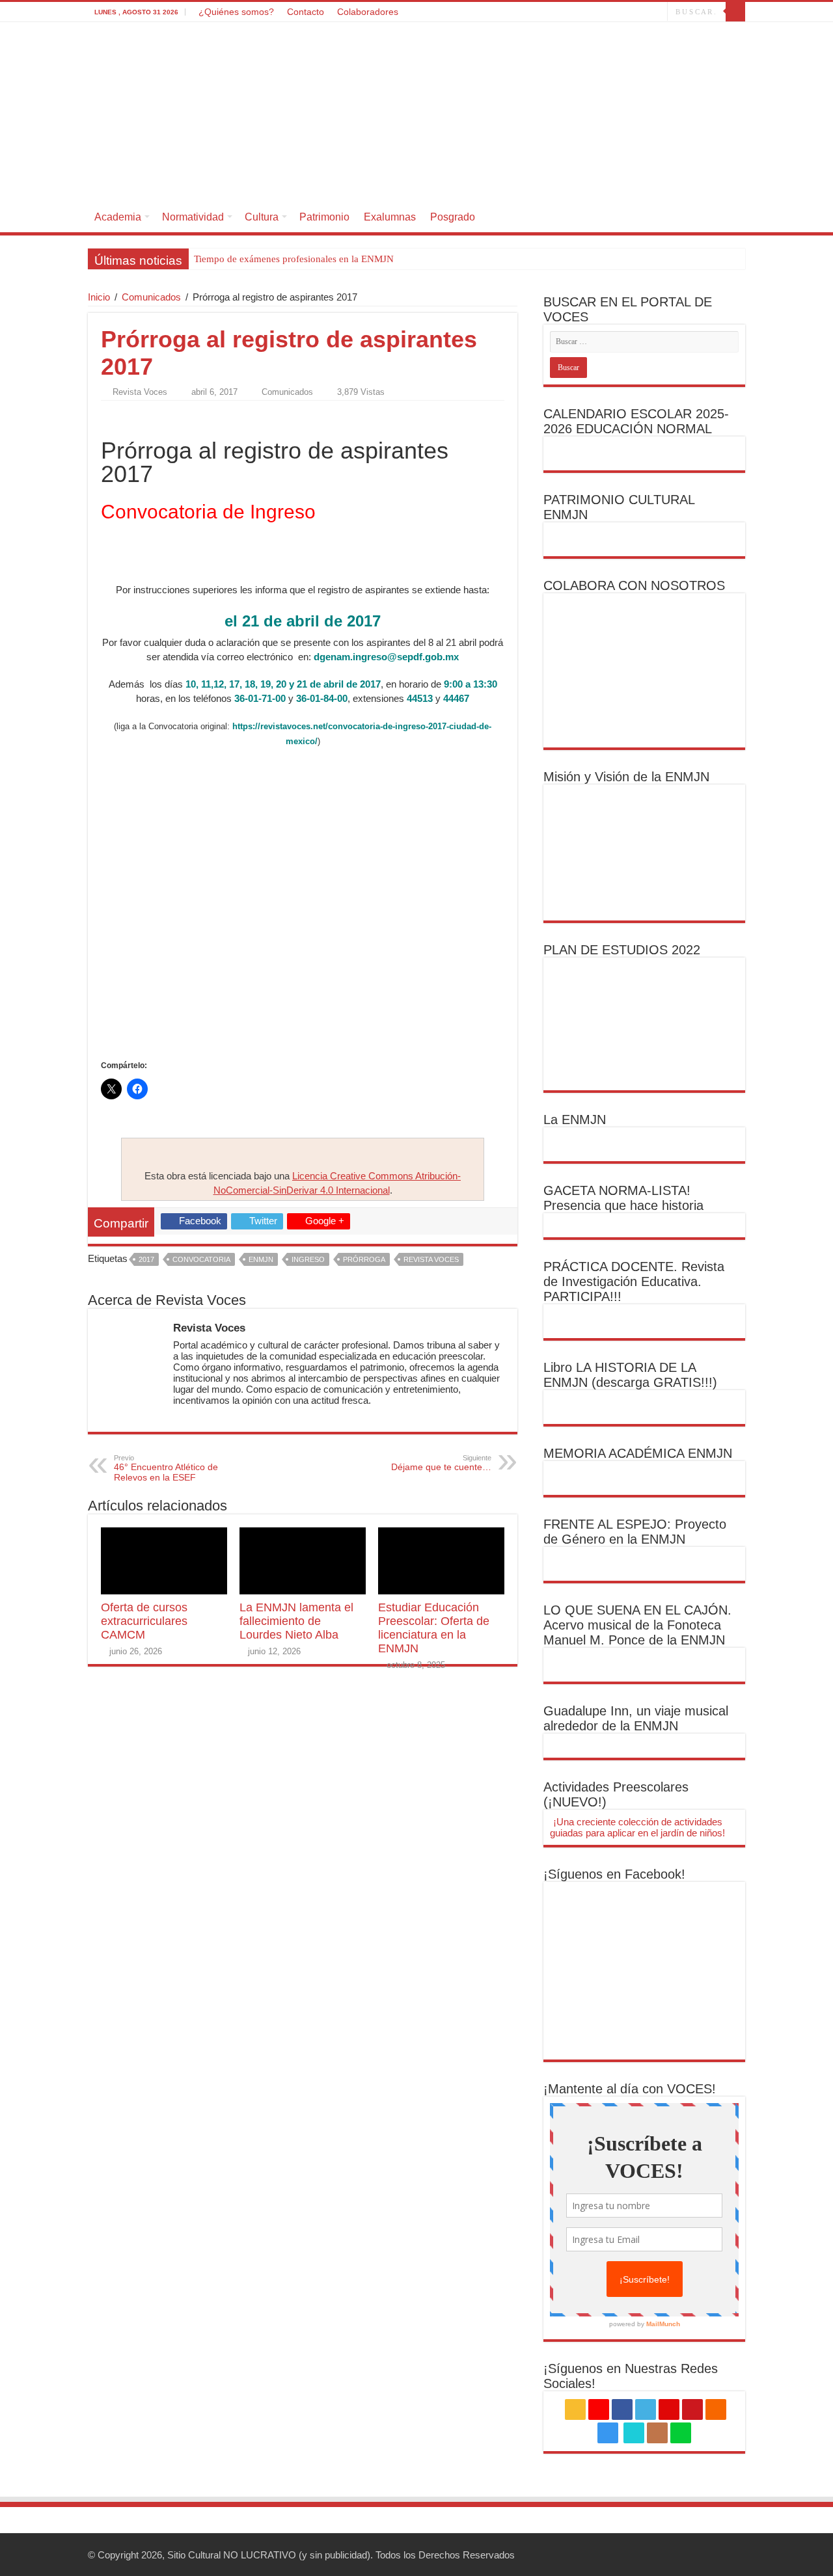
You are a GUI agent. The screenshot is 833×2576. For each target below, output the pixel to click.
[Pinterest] (581, 12)
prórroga (364, 1259)
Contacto (306, 12)
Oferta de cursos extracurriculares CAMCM (144, 1621)
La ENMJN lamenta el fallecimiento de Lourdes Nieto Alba (296, 1621)
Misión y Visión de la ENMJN (626, 777)
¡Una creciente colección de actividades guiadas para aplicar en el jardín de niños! (637, 1827)
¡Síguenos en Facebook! (614, 1874)
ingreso (308, 1259)
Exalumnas (390, 217)
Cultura (262, 217)
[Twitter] (568, 12)
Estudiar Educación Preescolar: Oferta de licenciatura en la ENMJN (434, 1628)
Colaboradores (368, 12)
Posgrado (453, 217)
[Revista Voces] (416, 112)
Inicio (99, 297)
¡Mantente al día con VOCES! (630, 2089)
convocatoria (201, 1259)
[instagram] (618, 12)
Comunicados (151, 297)
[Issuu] (645, 12)
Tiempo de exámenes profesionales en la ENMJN (294, 259)
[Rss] (531, 12)
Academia (118, 217)
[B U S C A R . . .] (735, 12)
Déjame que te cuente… (441, 1463)
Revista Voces (140, 392)
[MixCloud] (658, 12)
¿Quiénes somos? (236, 12)
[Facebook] (556, 12)
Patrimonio (324, 217)
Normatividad (193, 217)
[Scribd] (633, 12)
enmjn (261, 1259)
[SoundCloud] (606, 12)
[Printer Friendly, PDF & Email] (137, 415)
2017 (146, 1259)
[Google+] (544, 12)
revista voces (431, 1259)
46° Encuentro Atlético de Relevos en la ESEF (166, 1468)
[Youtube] (593, 12)
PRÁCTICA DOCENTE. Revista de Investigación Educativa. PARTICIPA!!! (634, 1281)
